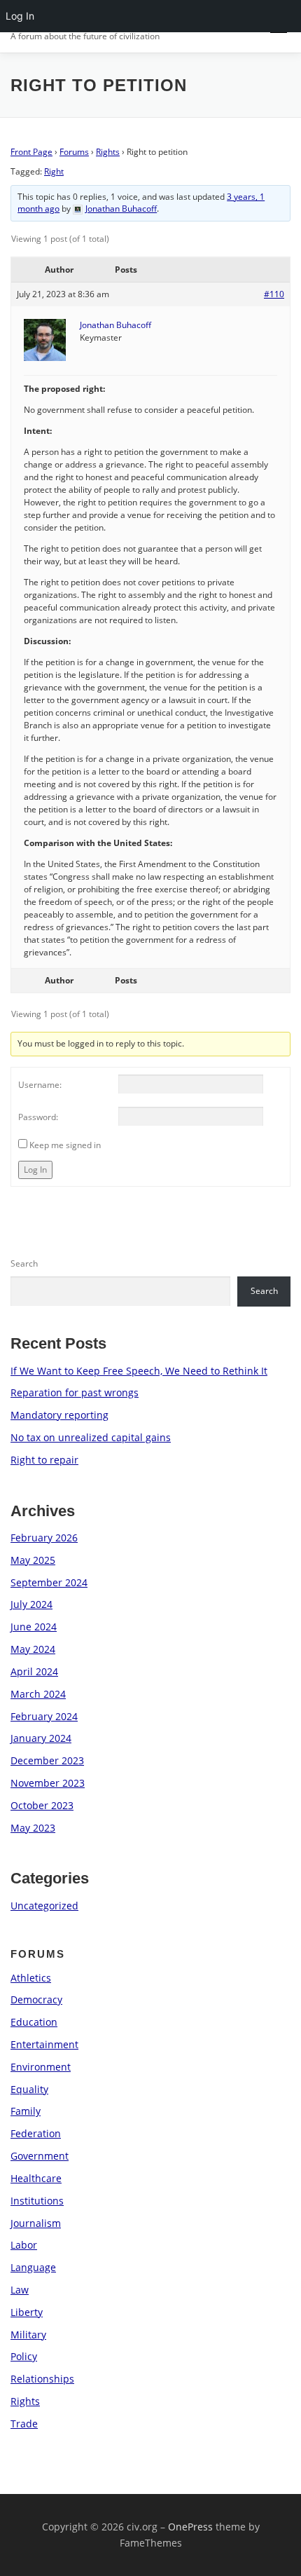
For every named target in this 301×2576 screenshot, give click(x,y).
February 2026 (44, 1538)
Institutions (37, 2201)
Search (24, 1263)
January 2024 (41, 1738)
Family (26, 2111)
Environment (41, 2067)
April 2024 (34, 1671)
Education (34, 2022)
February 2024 (44, 1716)
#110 (274, 294)
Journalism (36, 2223)
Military (28, 2335)
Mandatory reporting (59, 1415)
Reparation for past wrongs (75, 1392)
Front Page (31, 152)
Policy (24, 2356)
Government (40, 2156)
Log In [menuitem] (20, 16)
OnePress (190, 2527)
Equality (29, 2089)
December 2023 (47, 1760)
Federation (36, 2133)
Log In (35, 1170)
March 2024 (38, 1694)
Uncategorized (44, 1906)
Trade (24, 2424)
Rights (108, 152)
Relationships (42, 2379)
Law (20, 2290)
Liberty (27, 2312)
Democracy (36, 1999)
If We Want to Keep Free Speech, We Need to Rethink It (139, 1371)
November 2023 (48, 1783)
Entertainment (44, 2044)
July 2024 (31, 1604)
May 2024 (33, 1649)
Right (54, 171)
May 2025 (33, 1560)
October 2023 (42, 1805)
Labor (24, 2245)
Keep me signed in (65, 1145)
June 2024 (34, 1627)
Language (33, 2267)
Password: (38, 1117)
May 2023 (33, 1828)
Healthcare (36, 2178)
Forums (74, 152)
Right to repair (44, 1460)
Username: (40, 1085)
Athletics (31, 1978)
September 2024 (49, 1582)
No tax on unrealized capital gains (91, 1437)
